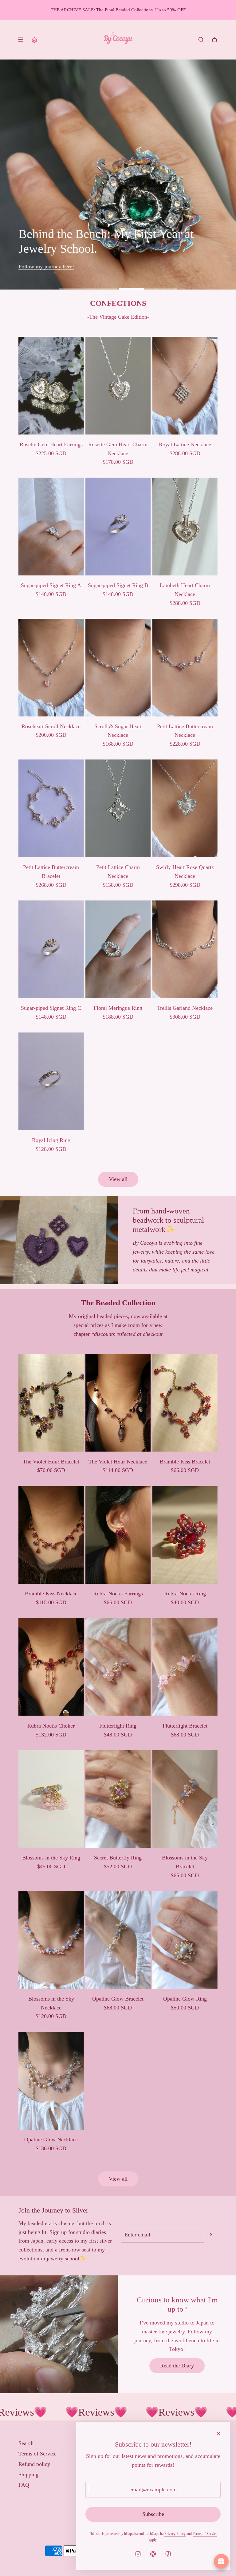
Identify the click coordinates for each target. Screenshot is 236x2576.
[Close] (218, 2433)
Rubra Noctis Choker (51, 1726)
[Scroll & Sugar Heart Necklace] (118, 668)
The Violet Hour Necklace (118, 1462)
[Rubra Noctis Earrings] (118, 1535)
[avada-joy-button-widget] (221, 2561)
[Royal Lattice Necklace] (185, 386)
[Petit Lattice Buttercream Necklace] (185, 668)
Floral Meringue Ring (118, 1008)
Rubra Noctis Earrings (118, 1594)
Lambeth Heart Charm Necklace (185, 590)
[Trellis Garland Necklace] (185, 949)
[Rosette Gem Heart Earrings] (51, 386)
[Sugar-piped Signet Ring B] (118, 527)
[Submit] (211, 2235)
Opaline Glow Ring (185, 1999)
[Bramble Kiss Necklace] (51, 1535)
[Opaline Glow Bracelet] (118, 1940)
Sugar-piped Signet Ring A (51, 585)
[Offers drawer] (34, 40)
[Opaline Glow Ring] (185, 1940)
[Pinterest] (153, 2554)
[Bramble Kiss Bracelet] (185, 1403)
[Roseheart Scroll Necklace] (51, 668)
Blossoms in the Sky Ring (51, 1858)
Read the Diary (177, 2366)
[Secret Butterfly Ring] (118, 1799)
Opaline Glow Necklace (51, 2140)
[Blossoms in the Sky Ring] (51, 1799)
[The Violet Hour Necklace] (118, 1403)
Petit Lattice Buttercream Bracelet (51, 872)
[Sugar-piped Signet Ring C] (51, 949)
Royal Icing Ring (51, 1140)
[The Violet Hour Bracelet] (51, 1403)
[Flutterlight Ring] (118, 1667)
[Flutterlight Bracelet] (185, 1667)
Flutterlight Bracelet (185, 1726)
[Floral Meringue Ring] (118, 949)
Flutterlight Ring (118, 1726)
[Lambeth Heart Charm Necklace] (185, 527)
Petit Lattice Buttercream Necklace (185, 731)
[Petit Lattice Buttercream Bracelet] (51, 808)
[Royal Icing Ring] (51, 1081)
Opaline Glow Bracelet (118, 1999)
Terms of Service (205, 2534)
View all (118, 1179)
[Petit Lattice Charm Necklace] (118, 808)
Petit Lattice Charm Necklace (118, 872)
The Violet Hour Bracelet (51, 1462)
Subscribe (153, 2514)
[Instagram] (138, 2554)
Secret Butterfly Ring (118, 1858)
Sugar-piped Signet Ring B (118, 585)
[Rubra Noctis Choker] (51, 1667)
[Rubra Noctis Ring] (185, 1535)
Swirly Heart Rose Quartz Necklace (185, 872)
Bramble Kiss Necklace (51, 1594)
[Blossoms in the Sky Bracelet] (185, 1799)
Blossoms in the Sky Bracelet (185, 1862)
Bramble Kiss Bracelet (185, 1462)
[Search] (201, 40)
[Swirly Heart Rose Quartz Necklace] (185, 808)
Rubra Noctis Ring (185, 1594)
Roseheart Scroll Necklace (51, 726)
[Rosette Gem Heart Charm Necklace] (118, 386)
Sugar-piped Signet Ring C (51, 1008)
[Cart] (214, 40)
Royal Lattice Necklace (185, 444)
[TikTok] (168, 2554)
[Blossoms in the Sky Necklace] (51, 1940)
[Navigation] (21, 40)
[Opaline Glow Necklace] (51, 2081)
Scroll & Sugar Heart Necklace (118, 731)
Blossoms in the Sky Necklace (51, 2003)
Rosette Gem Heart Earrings (51, 444)
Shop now (40, 267)
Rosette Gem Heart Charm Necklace (118, 449)
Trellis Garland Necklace (185, 1008)
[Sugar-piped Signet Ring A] (51, 527)
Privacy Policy (175, 2534)
